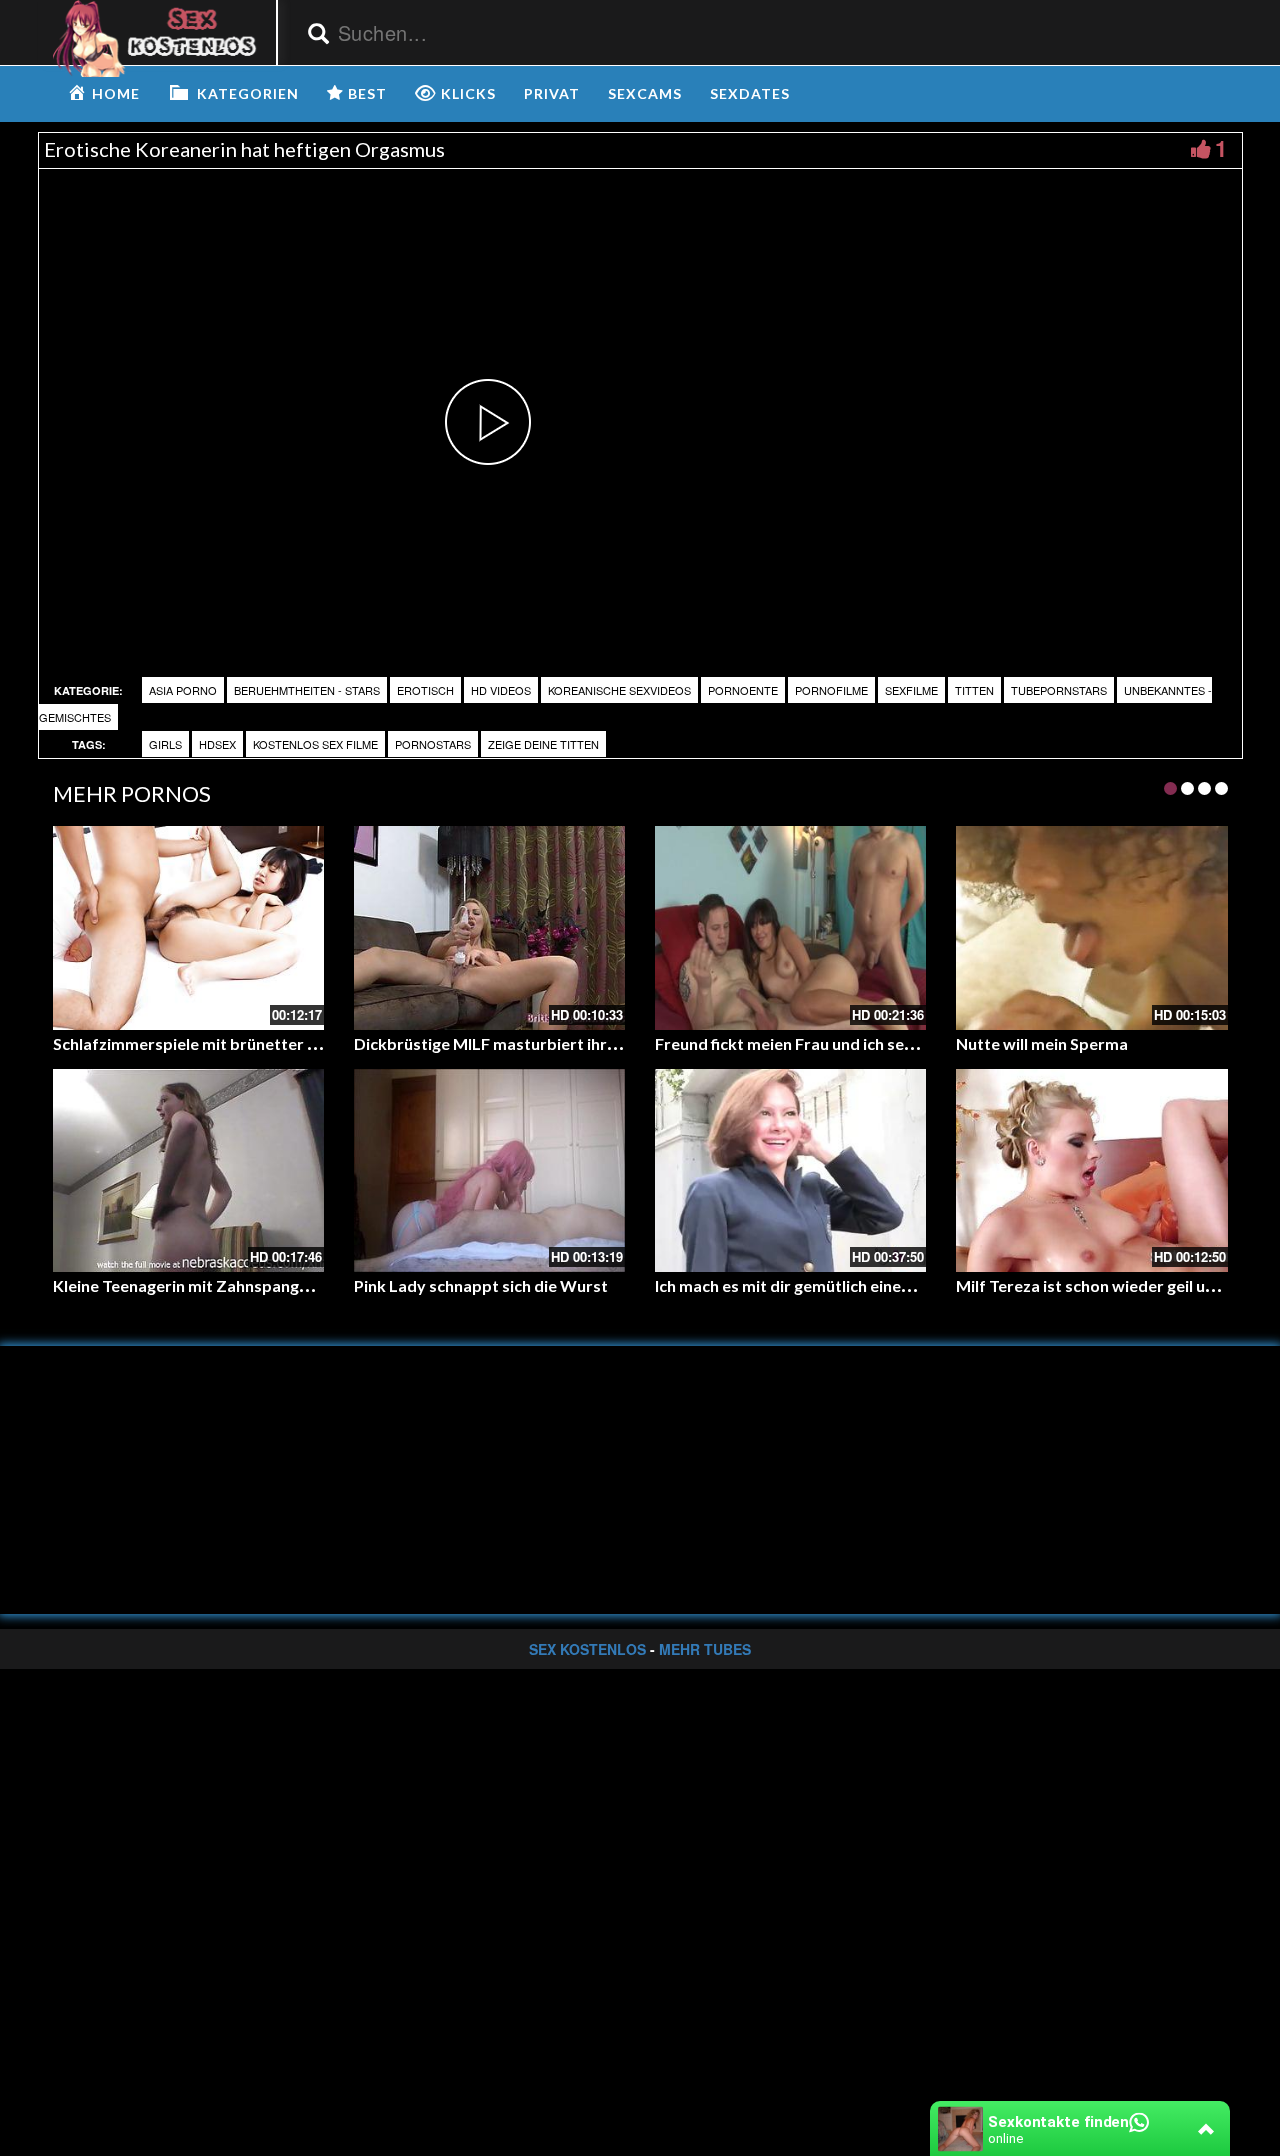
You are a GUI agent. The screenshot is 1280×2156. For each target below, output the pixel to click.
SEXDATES (750, 93)
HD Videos (501, 690)
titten (974, 690)
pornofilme (831, 690)
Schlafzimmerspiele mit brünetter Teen (198, 1043)
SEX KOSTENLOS (587, 1649)
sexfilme (911, 690)
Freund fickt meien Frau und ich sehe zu (798, 1043)
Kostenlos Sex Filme (315, 744)
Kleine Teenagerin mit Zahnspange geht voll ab (225, 1285)
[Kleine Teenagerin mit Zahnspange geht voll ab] (188, 1170)
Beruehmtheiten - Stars (307, 690)
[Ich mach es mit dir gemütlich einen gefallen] (790, 1170)
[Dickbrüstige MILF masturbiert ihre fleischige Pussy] (489, 927)
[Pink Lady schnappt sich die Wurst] (489, 1170)
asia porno (183, 690)
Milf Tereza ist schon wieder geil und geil (1104, 1285)
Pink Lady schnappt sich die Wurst (481, 1285)
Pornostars (433, 744)
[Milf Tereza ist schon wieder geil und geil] (1091, 1170)
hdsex (217, 744)
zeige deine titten (543, 744)
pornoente (743, 690)
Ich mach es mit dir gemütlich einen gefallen (814, 1285)
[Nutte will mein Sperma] (1091, 927)
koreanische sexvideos (619, 690)
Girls (165, 744)
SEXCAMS (645, 93)
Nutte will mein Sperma (1042, 1043)
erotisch (425, 690)
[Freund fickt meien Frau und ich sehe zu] (790, 927)
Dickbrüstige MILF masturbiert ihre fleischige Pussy (545, 1043)
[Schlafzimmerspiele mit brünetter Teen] (188, 927)
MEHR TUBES (705, 1649)
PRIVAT (552, 93)
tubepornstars (1059, 690)
